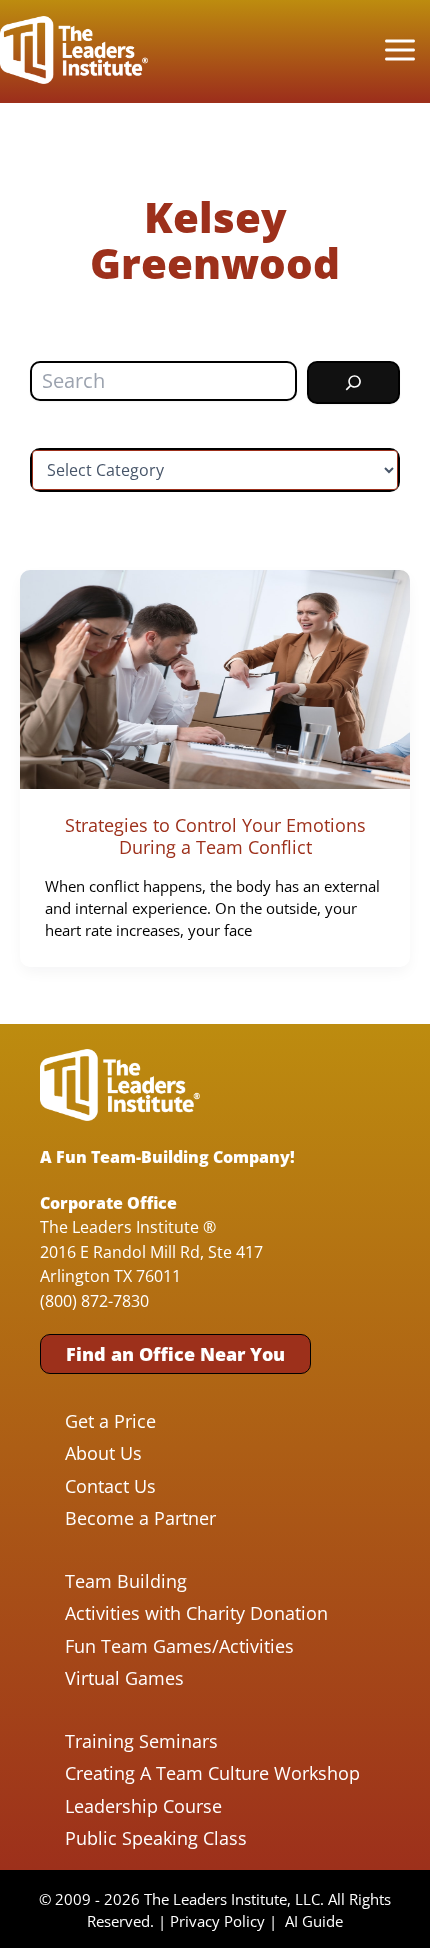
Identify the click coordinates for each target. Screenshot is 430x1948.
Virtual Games (124, 1678)
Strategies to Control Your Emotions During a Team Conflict (215, 836)
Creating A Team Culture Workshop (212, 1773)
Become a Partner (140, 1518)
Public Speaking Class (156, 1838)
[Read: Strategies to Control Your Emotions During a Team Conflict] (215, 677)
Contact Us (110, 1486)
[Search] (353, 382)
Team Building (126, 1581)
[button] (175, 1354)
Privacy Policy (217, 1921)
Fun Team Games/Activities (179, 1646)
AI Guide (314, 1921)
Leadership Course (143, 1806)
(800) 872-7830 (94, 1300)
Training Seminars (141, 1741)
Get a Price (110, 1421)
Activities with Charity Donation (196, 1613)
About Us (103, 1453)
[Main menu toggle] (399, 50)
